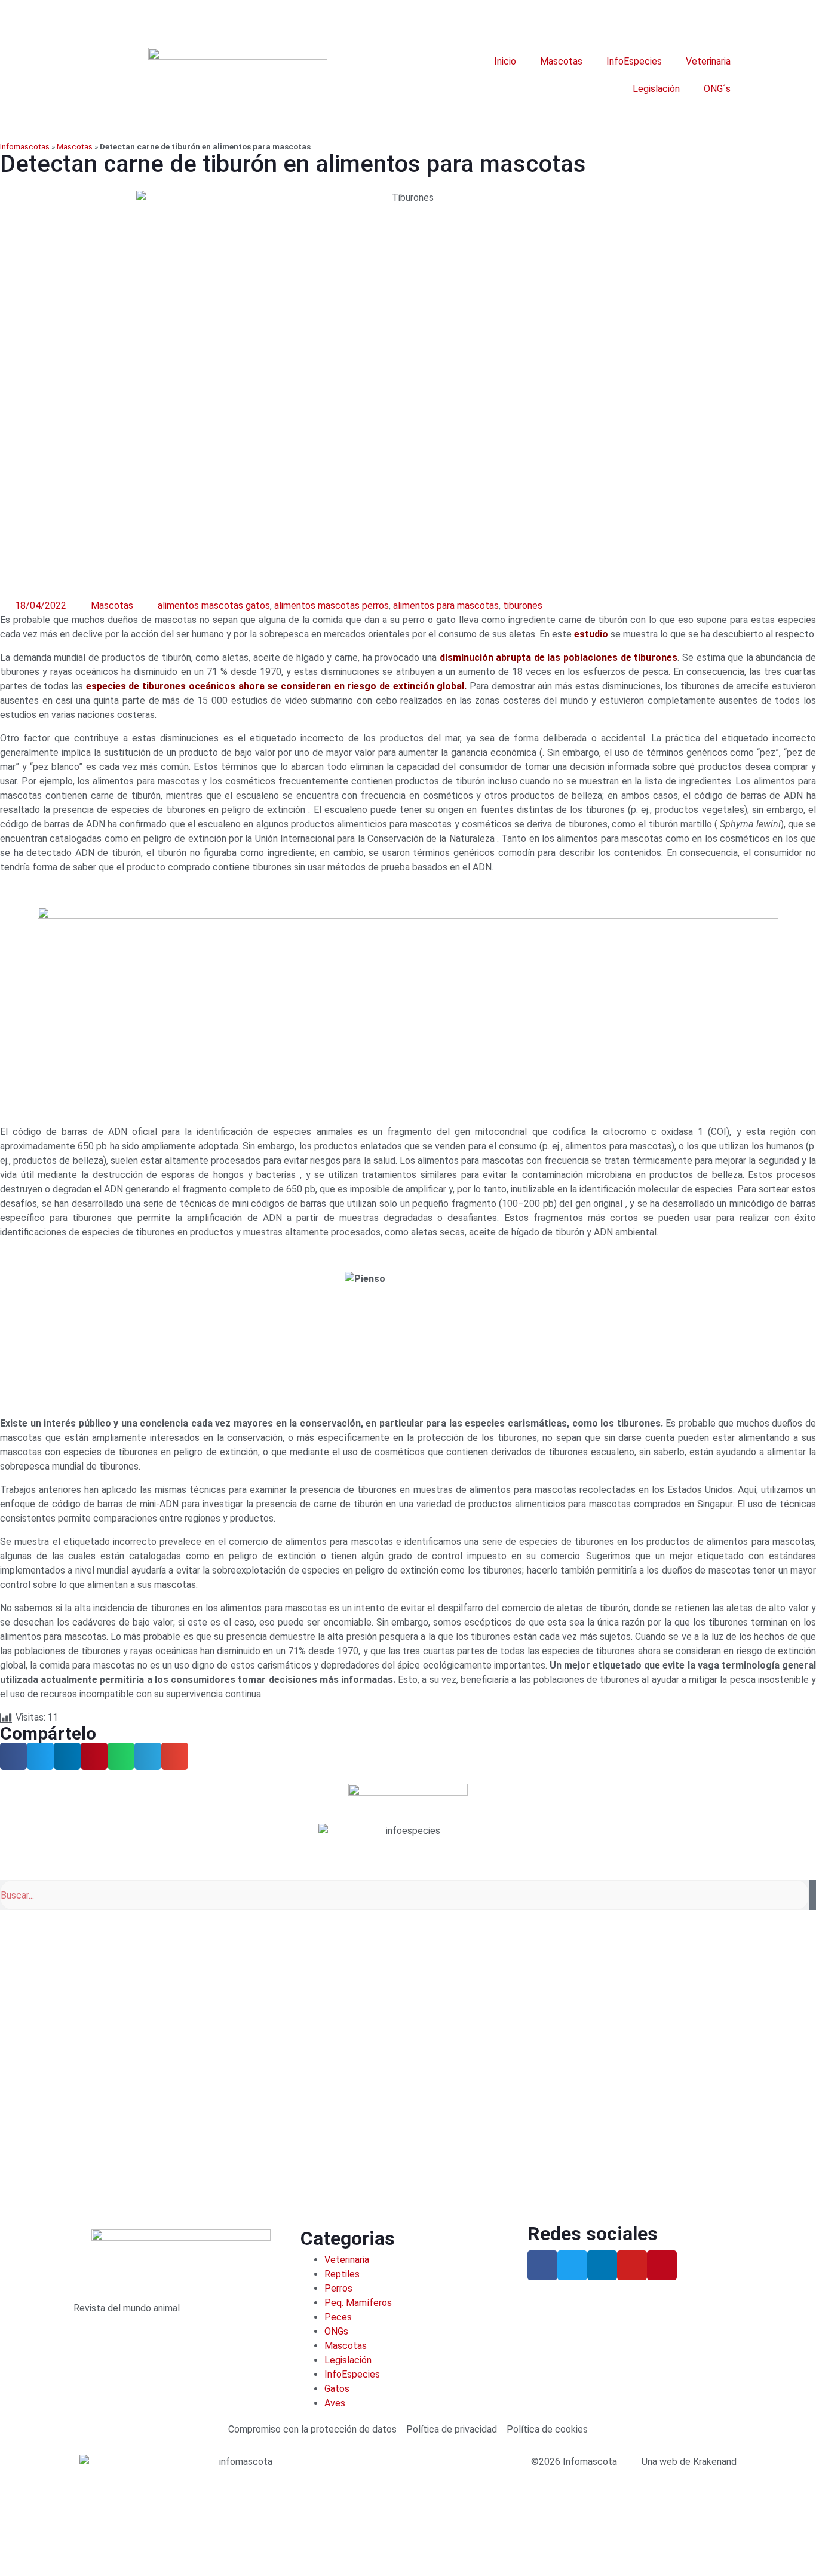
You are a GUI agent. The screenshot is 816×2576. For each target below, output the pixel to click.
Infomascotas (25, 146)
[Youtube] (632, 2265)
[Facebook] (542, 2265)
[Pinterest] (662, 2265)
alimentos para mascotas (446, 605)
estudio (591, 634)
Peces (338, 2317)
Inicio (505, 61)
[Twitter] (572, 2265)
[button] (13, 1756)
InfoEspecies (634, 61)
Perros (338, 2288)
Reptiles (342, 2274)
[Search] (812, 1895)
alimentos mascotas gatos (214, 605)
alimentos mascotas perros (332, 605)
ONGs (336, 2331)
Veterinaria (708, 61)
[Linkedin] (602, 2265)
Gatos (337, 2389)
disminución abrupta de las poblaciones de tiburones (559, 657)
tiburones (523, 605)
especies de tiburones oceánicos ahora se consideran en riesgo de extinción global (275, 686)
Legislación (656, 89)
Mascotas (561, 61)
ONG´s (717, 89)
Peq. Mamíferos (358, 2303)
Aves (335, 2403)
